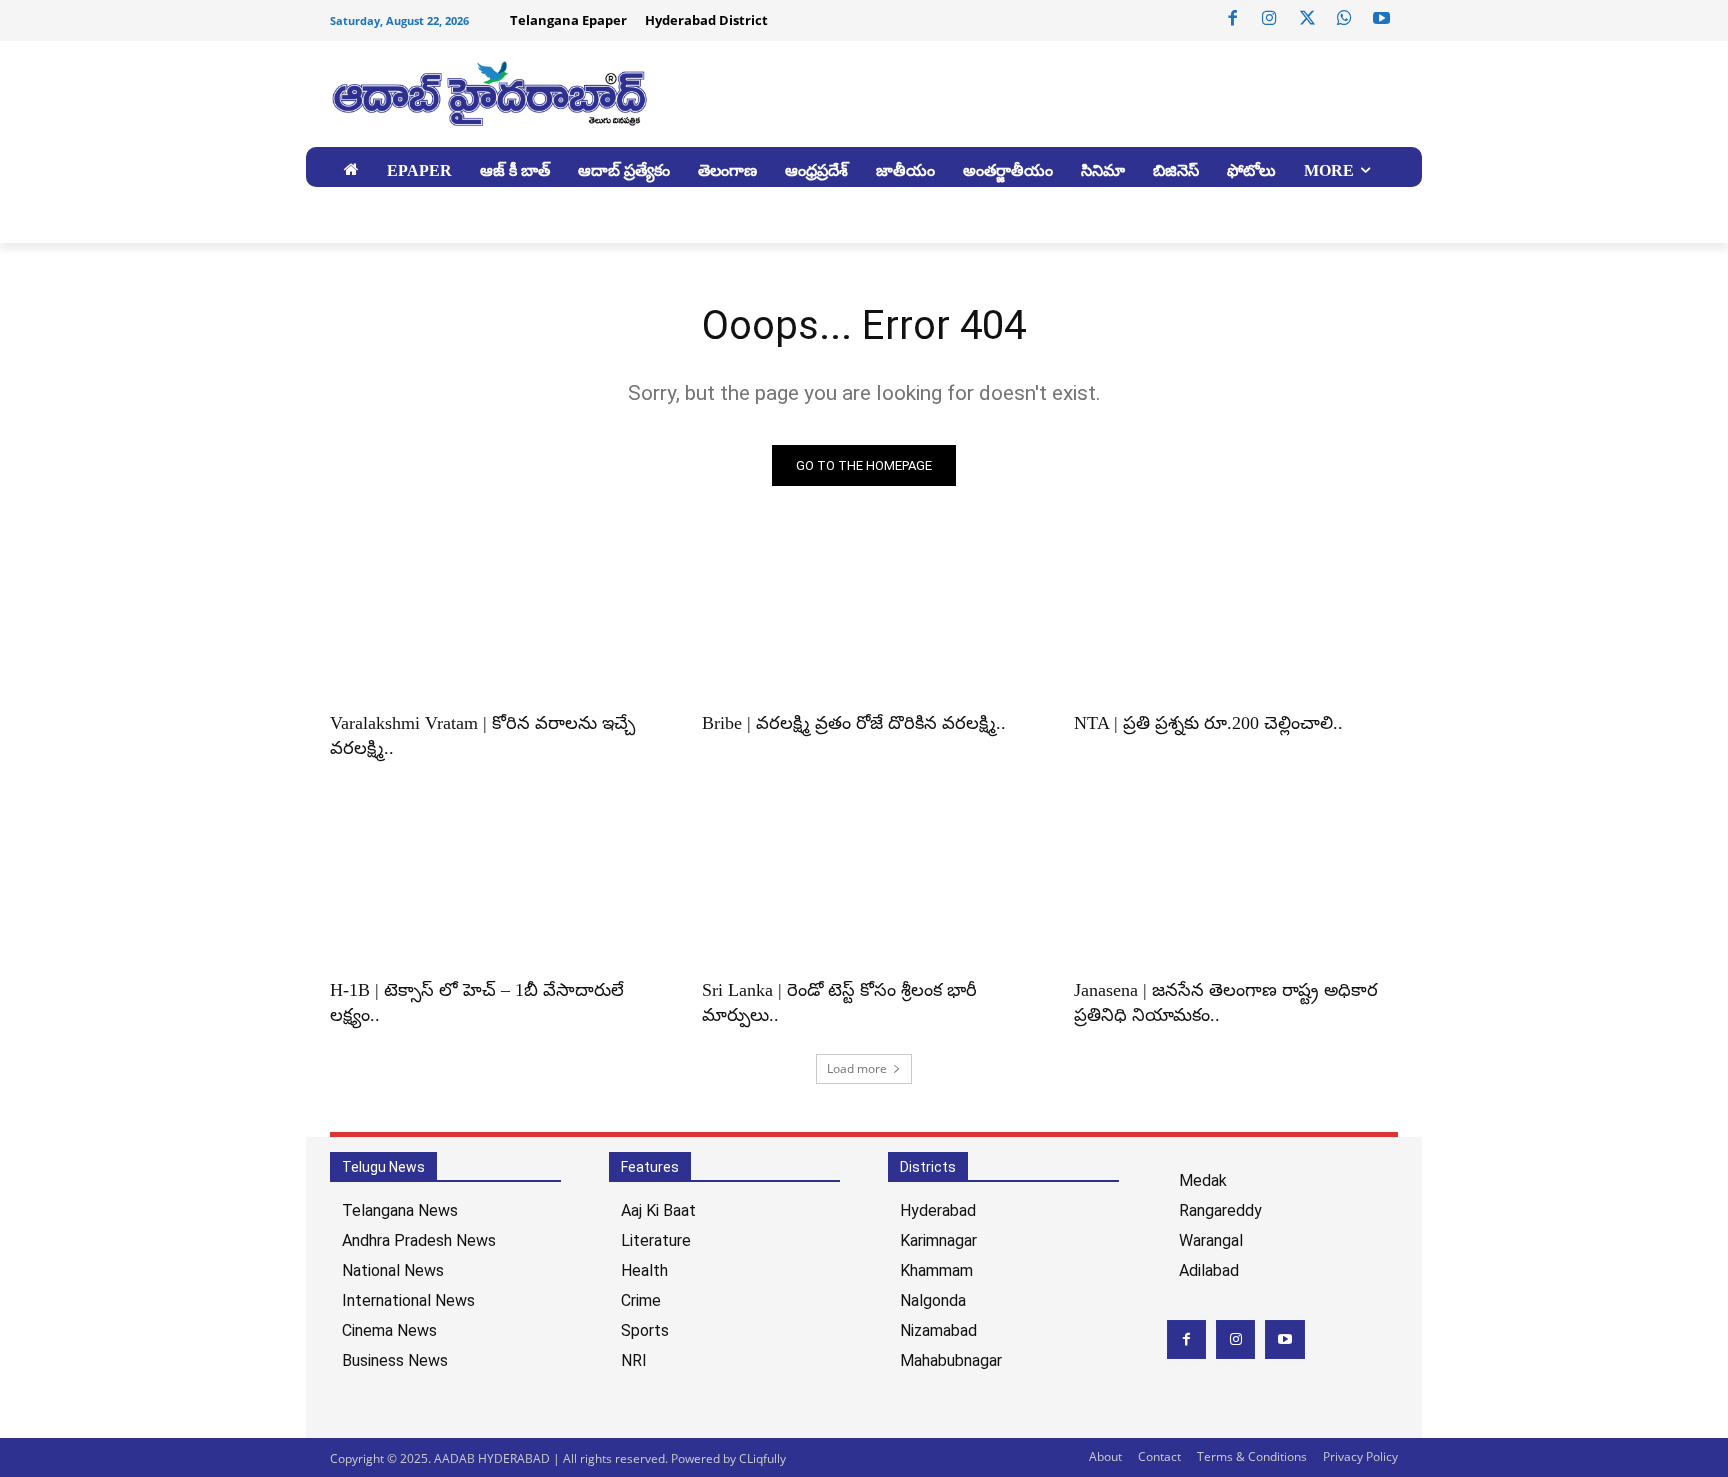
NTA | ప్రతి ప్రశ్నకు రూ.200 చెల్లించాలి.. (1208, 723)
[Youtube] (1382, 19)
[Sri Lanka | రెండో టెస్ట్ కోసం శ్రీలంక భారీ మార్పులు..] (864, 884)
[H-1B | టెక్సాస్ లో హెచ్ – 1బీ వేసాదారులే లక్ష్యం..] (492, 884)
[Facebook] (1233, 19)
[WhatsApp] (1344, 19)
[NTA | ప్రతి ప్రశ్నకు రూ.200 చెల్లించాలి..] (1236, 617)
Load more (857, 1068)
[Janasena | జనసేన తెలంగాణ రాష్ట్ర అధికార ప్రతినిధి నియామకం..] (1236, 884)
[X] (1307, 19)
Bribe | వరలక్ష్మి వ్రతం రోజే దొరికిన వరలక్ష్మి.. (854, 723)
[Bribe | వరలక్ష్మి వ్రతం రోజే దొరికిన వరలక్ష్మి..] (864, 617)
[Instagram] (1270, 19)
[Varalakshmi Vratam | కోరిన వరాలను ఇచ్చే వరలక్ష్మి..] (492, 617)
